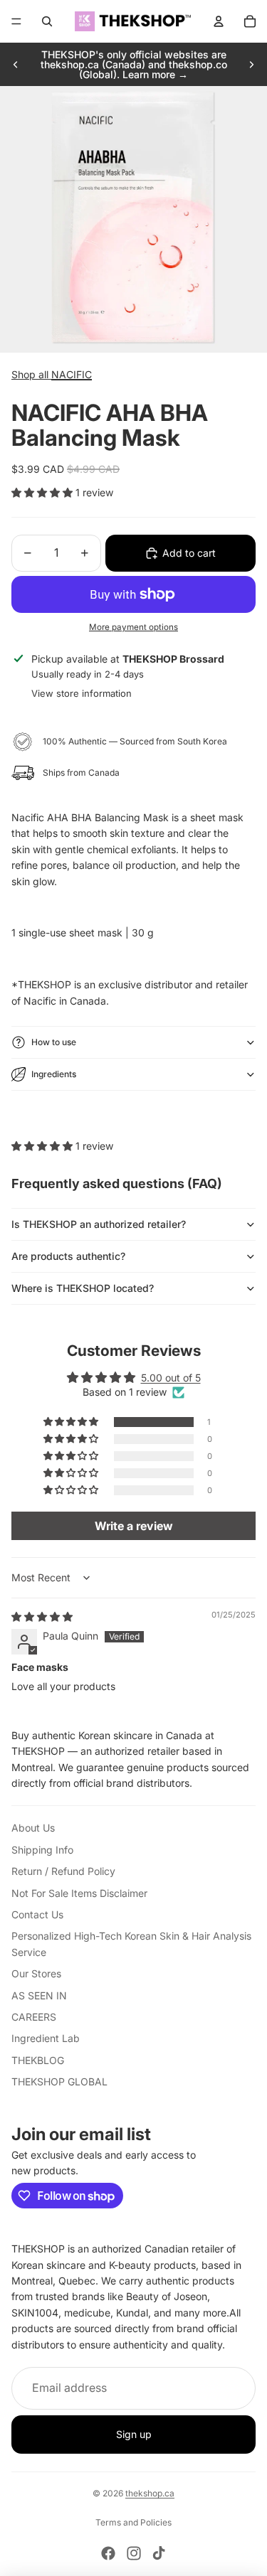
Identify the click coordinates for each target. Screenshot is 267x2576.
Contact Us (37, 1914)
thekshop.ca (150, 2493)
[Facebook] (108, 2553)
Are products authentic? (68, 1256)
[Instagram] (134, 2553)
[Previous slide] (16, 65)
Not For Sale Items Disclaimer (79, 1893)
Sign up (134, 2434)
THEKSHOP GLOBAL (59, 2081)
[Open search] (47, 21)
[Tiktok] (159, 2553)
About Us (33, 1828)
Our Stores (36, 1973)
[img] (42, 1616)
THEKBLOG (38, 2060)
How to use (54, 1042)
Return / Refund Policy (63, 1871)
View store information (82, 693)
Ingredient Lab (46, 2038)
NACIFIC (72, 374)
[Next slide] (251, 65)
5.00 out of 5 (171, 1378)
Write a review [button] (134, 1526)
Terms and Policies (133, 2522)
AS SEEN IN (39, 1995)
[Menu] (16, 21)
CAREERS (34, 2017)
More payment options (133, 627)
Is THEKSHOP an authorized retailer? (99, 1224)
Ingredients (54, 1074)
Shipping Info (42, 1850)
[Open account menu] (219, 21)
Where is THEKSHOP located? (83, 1288)
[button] (43, 492)
